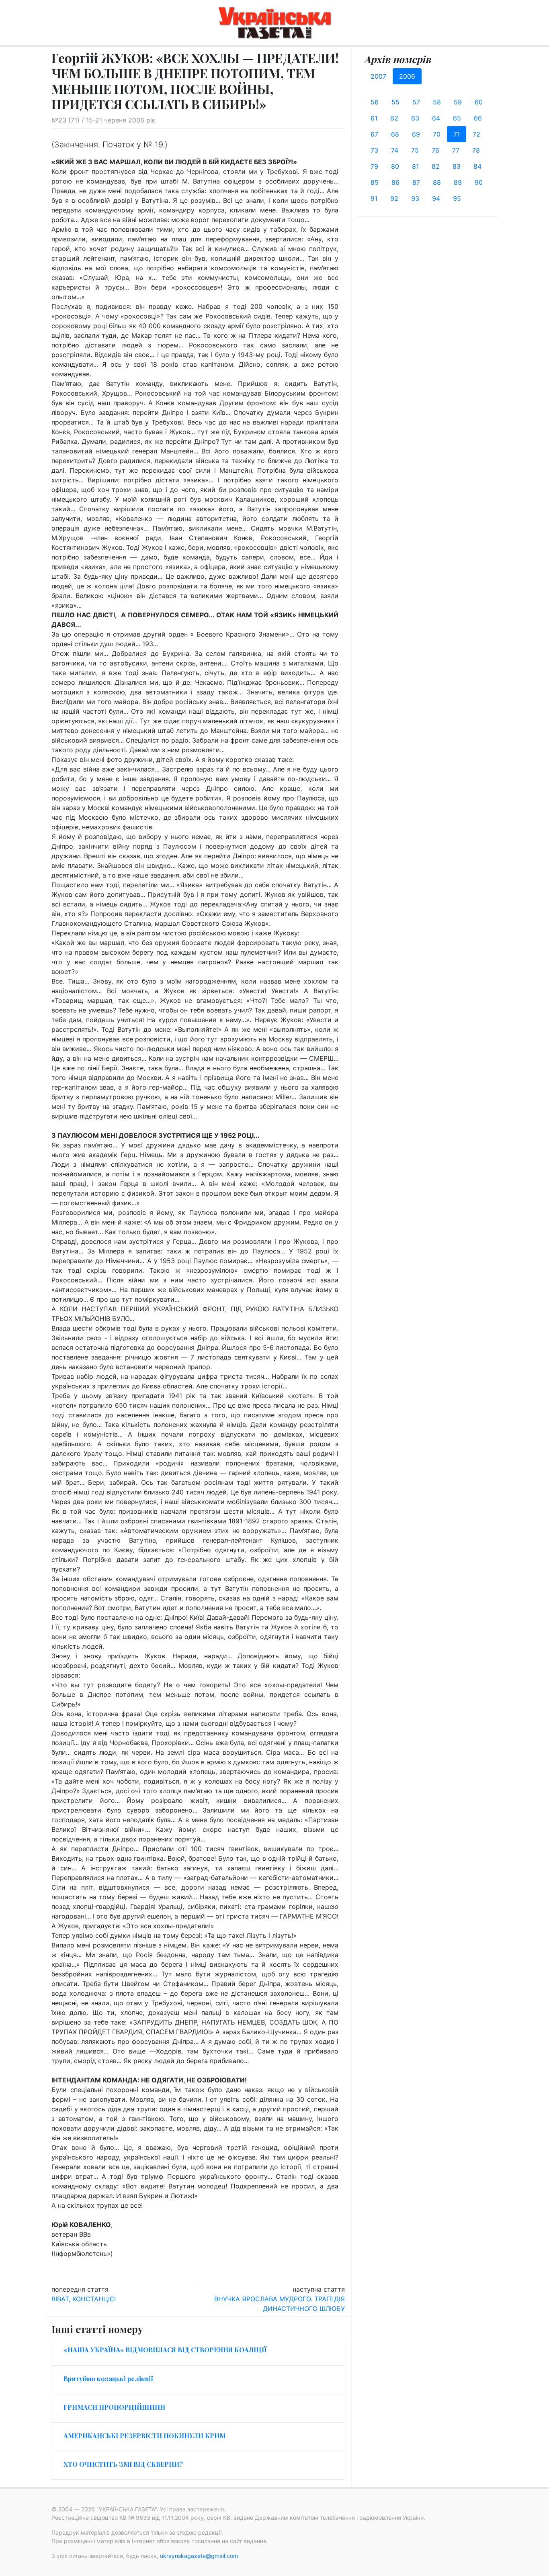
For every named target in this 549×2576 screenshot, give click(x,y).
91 (374, 198)
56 (375, 102)
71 (457, 134)
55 (395, 102)
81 (415, 166)
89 (458, 182)
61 (374, 118)
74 (395, 150)
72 (476, 134)
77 (456, 150)
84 (477, 166)
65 (457, 118)
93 (415, 198)
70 (437, 134)
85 (375, 182)
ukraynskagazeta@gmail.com (199, 2556)
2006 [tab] (407, 76)
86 (395, 182)
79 (374, 166)
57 (416, 102)
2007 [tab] (378, 76)
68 (395, 134)
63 (415, 118)
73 (374, 150)
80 (395, 166)
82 (436, 166)
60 (479, 102)
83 (457, 166)
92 (394, 198)
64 (436, 118)
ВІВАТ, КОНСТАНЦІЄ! (84, 2299)
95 (457, 198)
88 (437, 182)
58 (437, 102)
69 (416, 134)
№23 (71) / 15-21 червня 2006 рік (103, 120)
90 (479, 182)
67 (374, 134)
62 (394, 118)
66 (478, 118)
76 (435, 150)
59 (458, 102)
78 (476, 150)
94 (436, 198)
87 (416, 182)
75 (415, 150)
